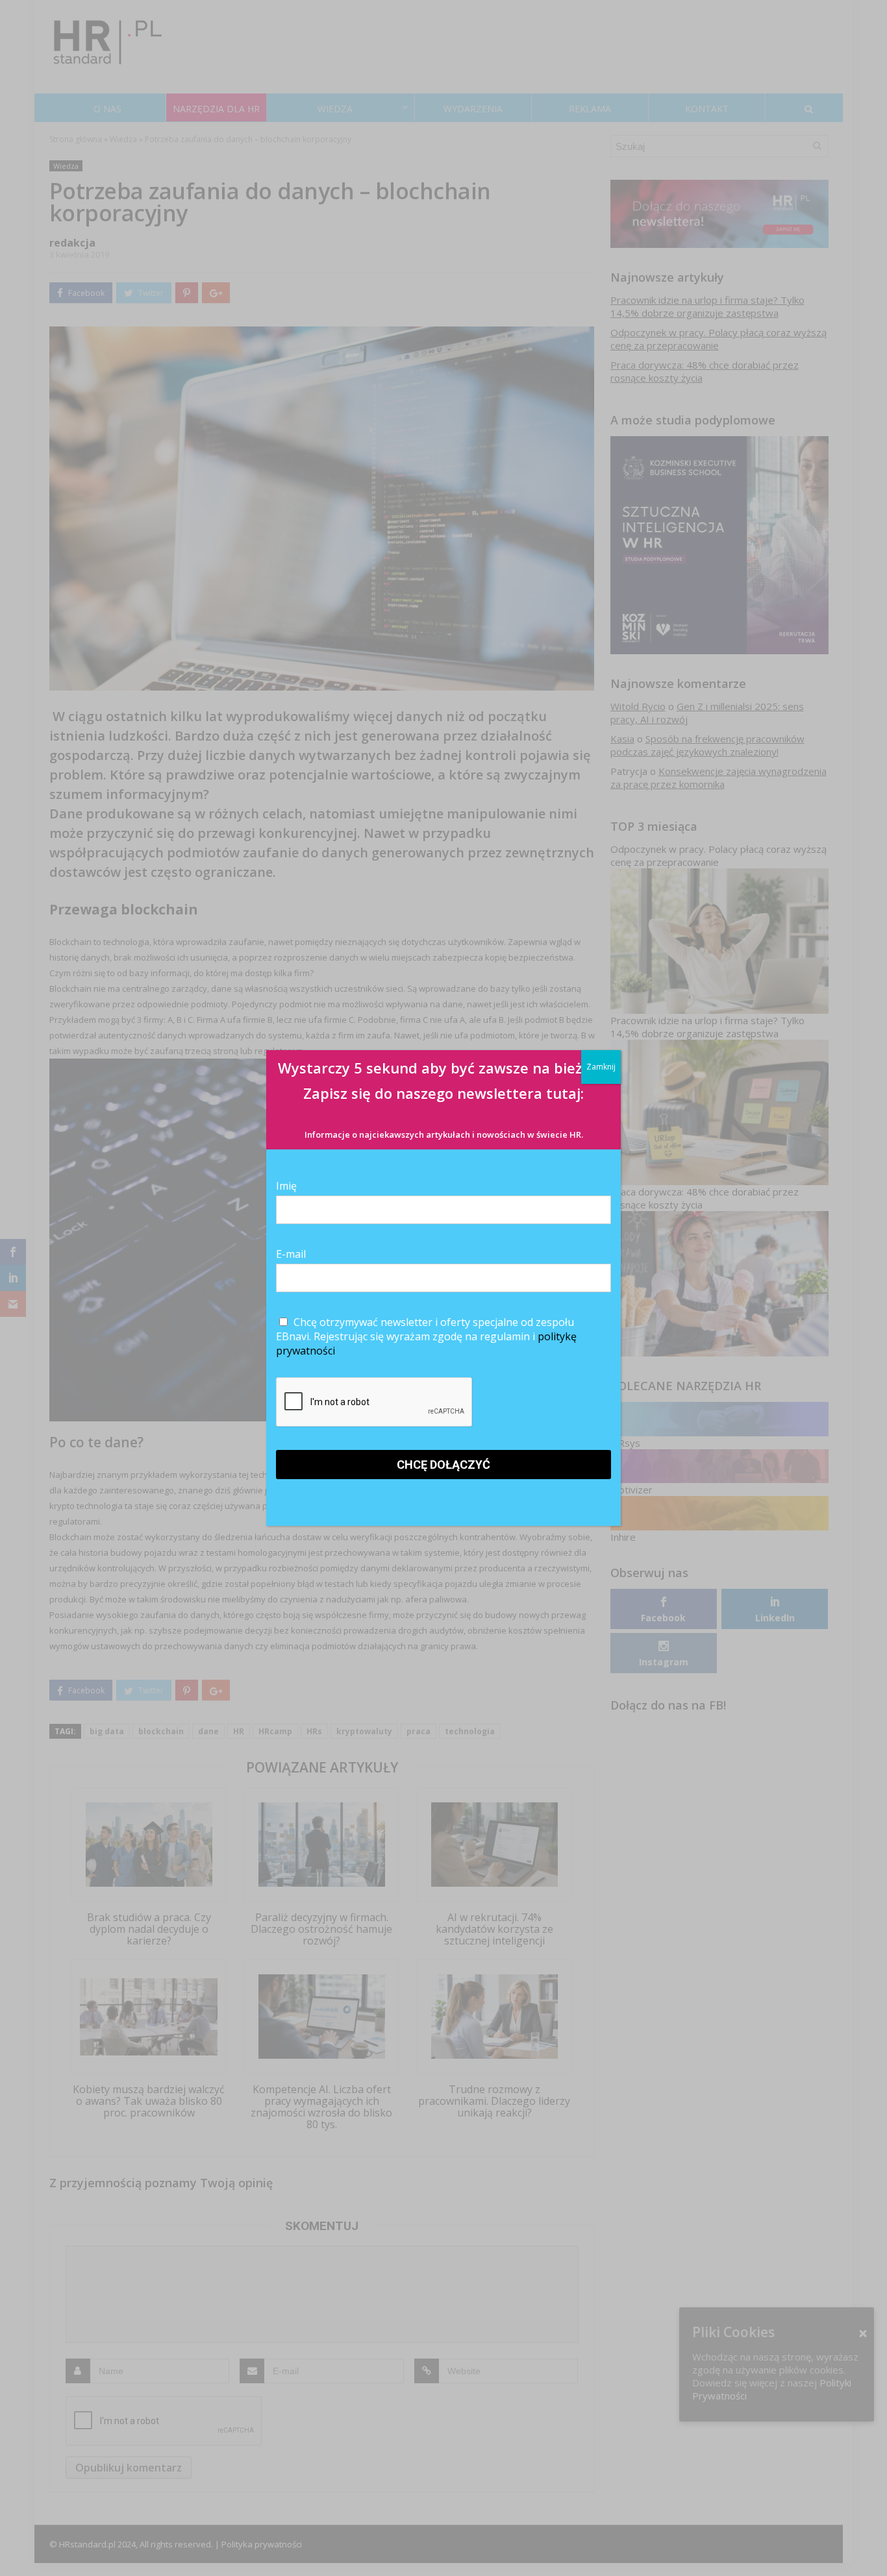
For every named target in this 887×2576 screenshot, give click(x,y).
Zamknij (601, 1067)
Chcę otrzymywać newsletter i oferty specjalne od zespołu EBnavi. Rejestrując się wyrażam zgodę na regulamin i (426, 1336)
